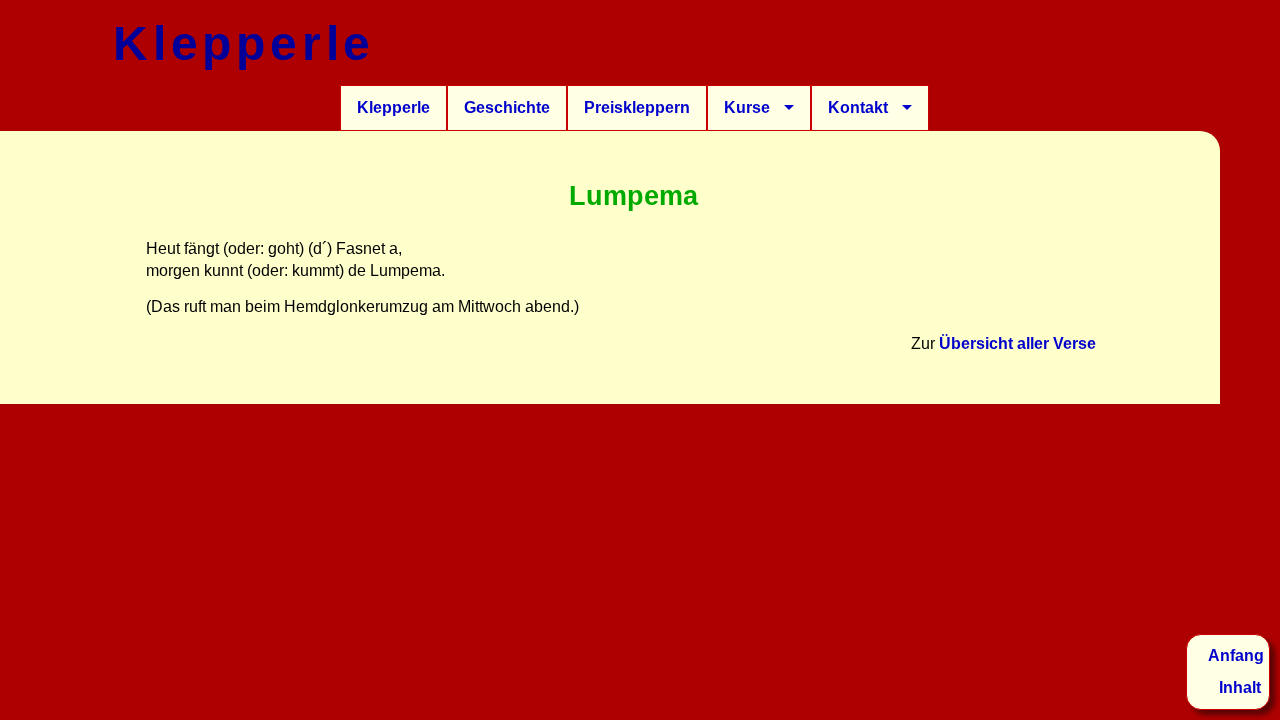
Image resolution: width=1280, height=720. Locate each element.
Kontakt (858, 107)
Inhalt (1240, 687)
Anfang (1236, 655)
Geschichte (507, 107)
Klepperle (393, 107)
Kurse (747, 107)
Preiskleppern (637, 107)
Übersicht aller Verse (1017, 343)
